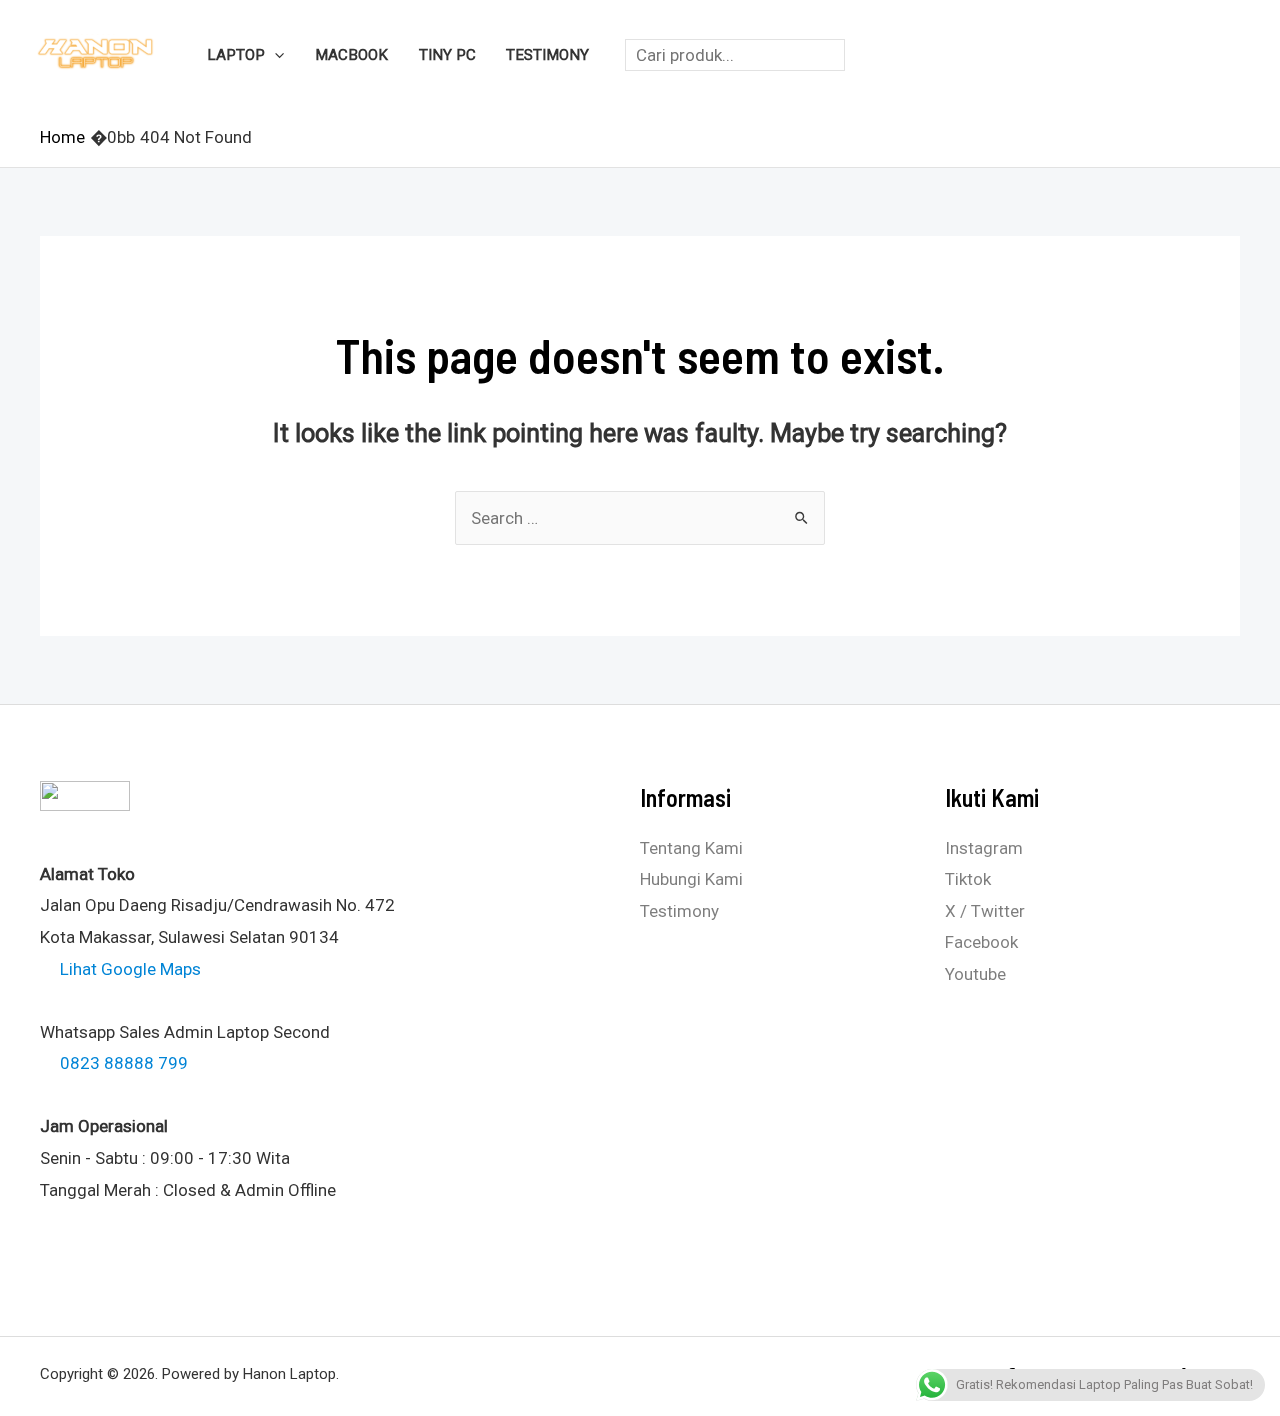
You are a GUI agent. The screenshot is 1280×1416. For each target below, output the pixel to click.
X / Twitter (985, 911)
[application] (274, 55)
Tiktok (968, 879)
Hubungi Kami (691, 879)
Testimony (679, 911)
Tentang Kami (691, 848)
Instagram (984, 848)
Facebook (981, 942)
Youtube (975, 974)
